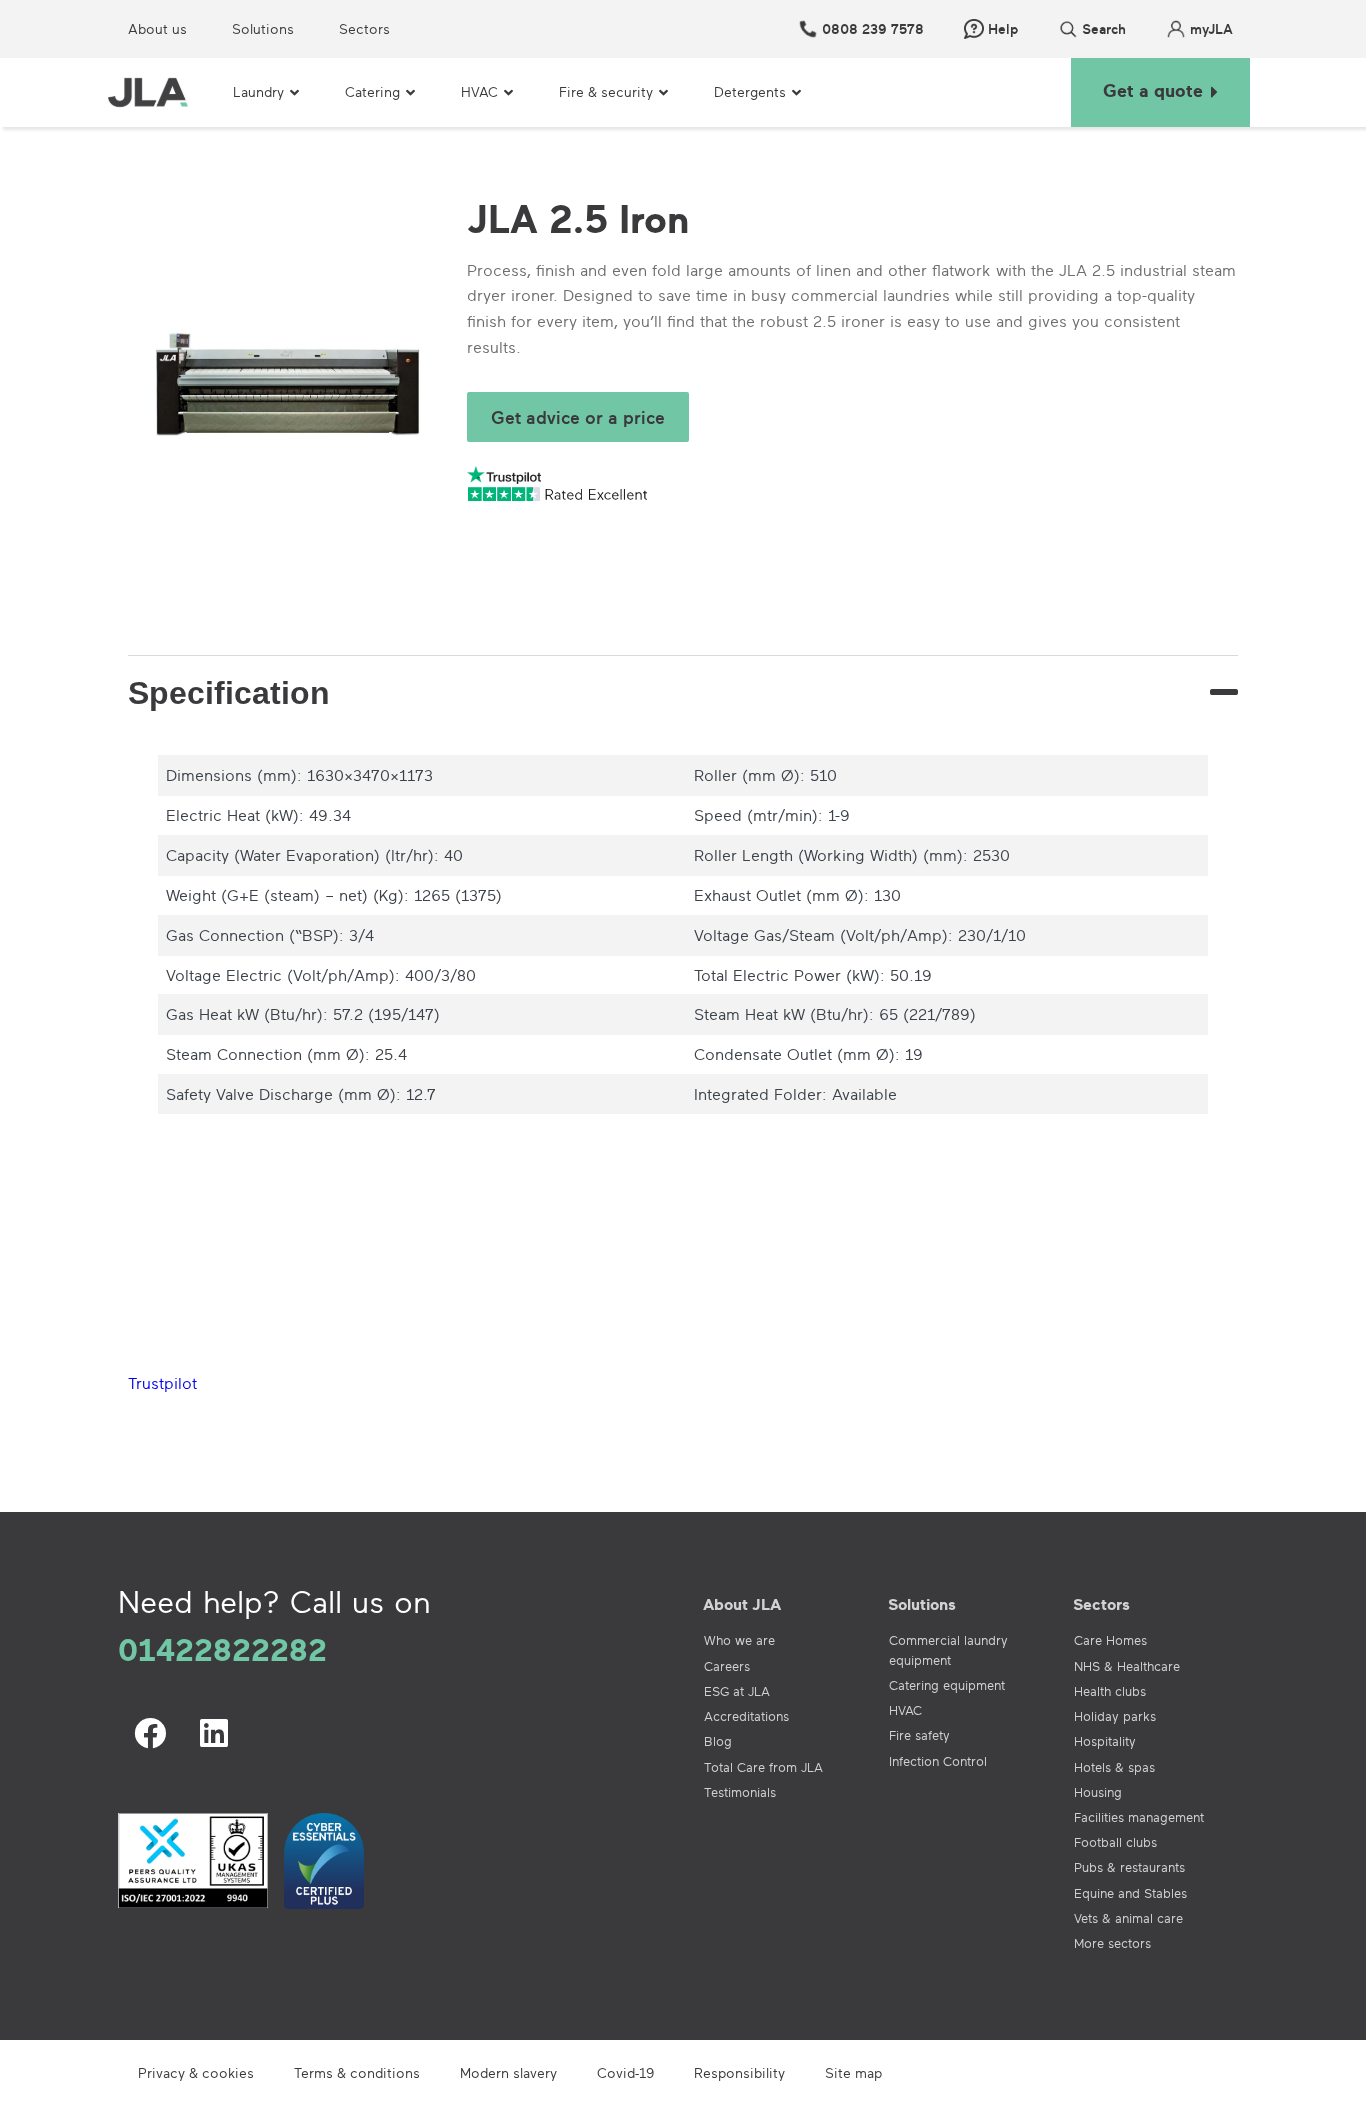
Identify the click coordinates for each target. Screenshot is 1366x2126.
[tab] (683, 693)
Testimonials (740, 1792)
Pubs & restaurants (1129, 1867)
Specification (229, 693)
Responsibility (739, 2072)
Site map (853, 2072)
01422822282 (222, 1649)
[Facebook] (150, 1733)
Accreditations (746, 1716)
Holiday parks (1115, 1716)
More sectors (1112, 1943)
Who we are (739, 1640)
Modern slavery (508, 2072)
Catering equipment (947, 1685)
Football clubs (1115, 1842)
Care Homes (1110, 1640)
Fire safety (919, 1735)
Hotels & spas (1114, 1767)
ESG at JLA (737, 1691)
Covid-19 (625, 2072)
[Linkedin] (214, 1733)
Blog (718, 1741)
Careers (727, 1666)
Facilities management (1139, 1817)
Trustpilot (162, 1383)
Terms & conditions (357, 2072)
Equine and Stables (1130, 1893)
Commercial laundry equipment (948, 1649)
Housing (1098, 1792)
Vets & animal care (1128, 1918)
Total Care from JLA (763, 1767)
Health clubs (1110, 1691)
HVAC (905, 1710)
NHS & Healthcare (1127, 1666)
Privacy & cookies (196, 2072)
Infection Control (938, 1761)
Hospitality (1105, 1741)
